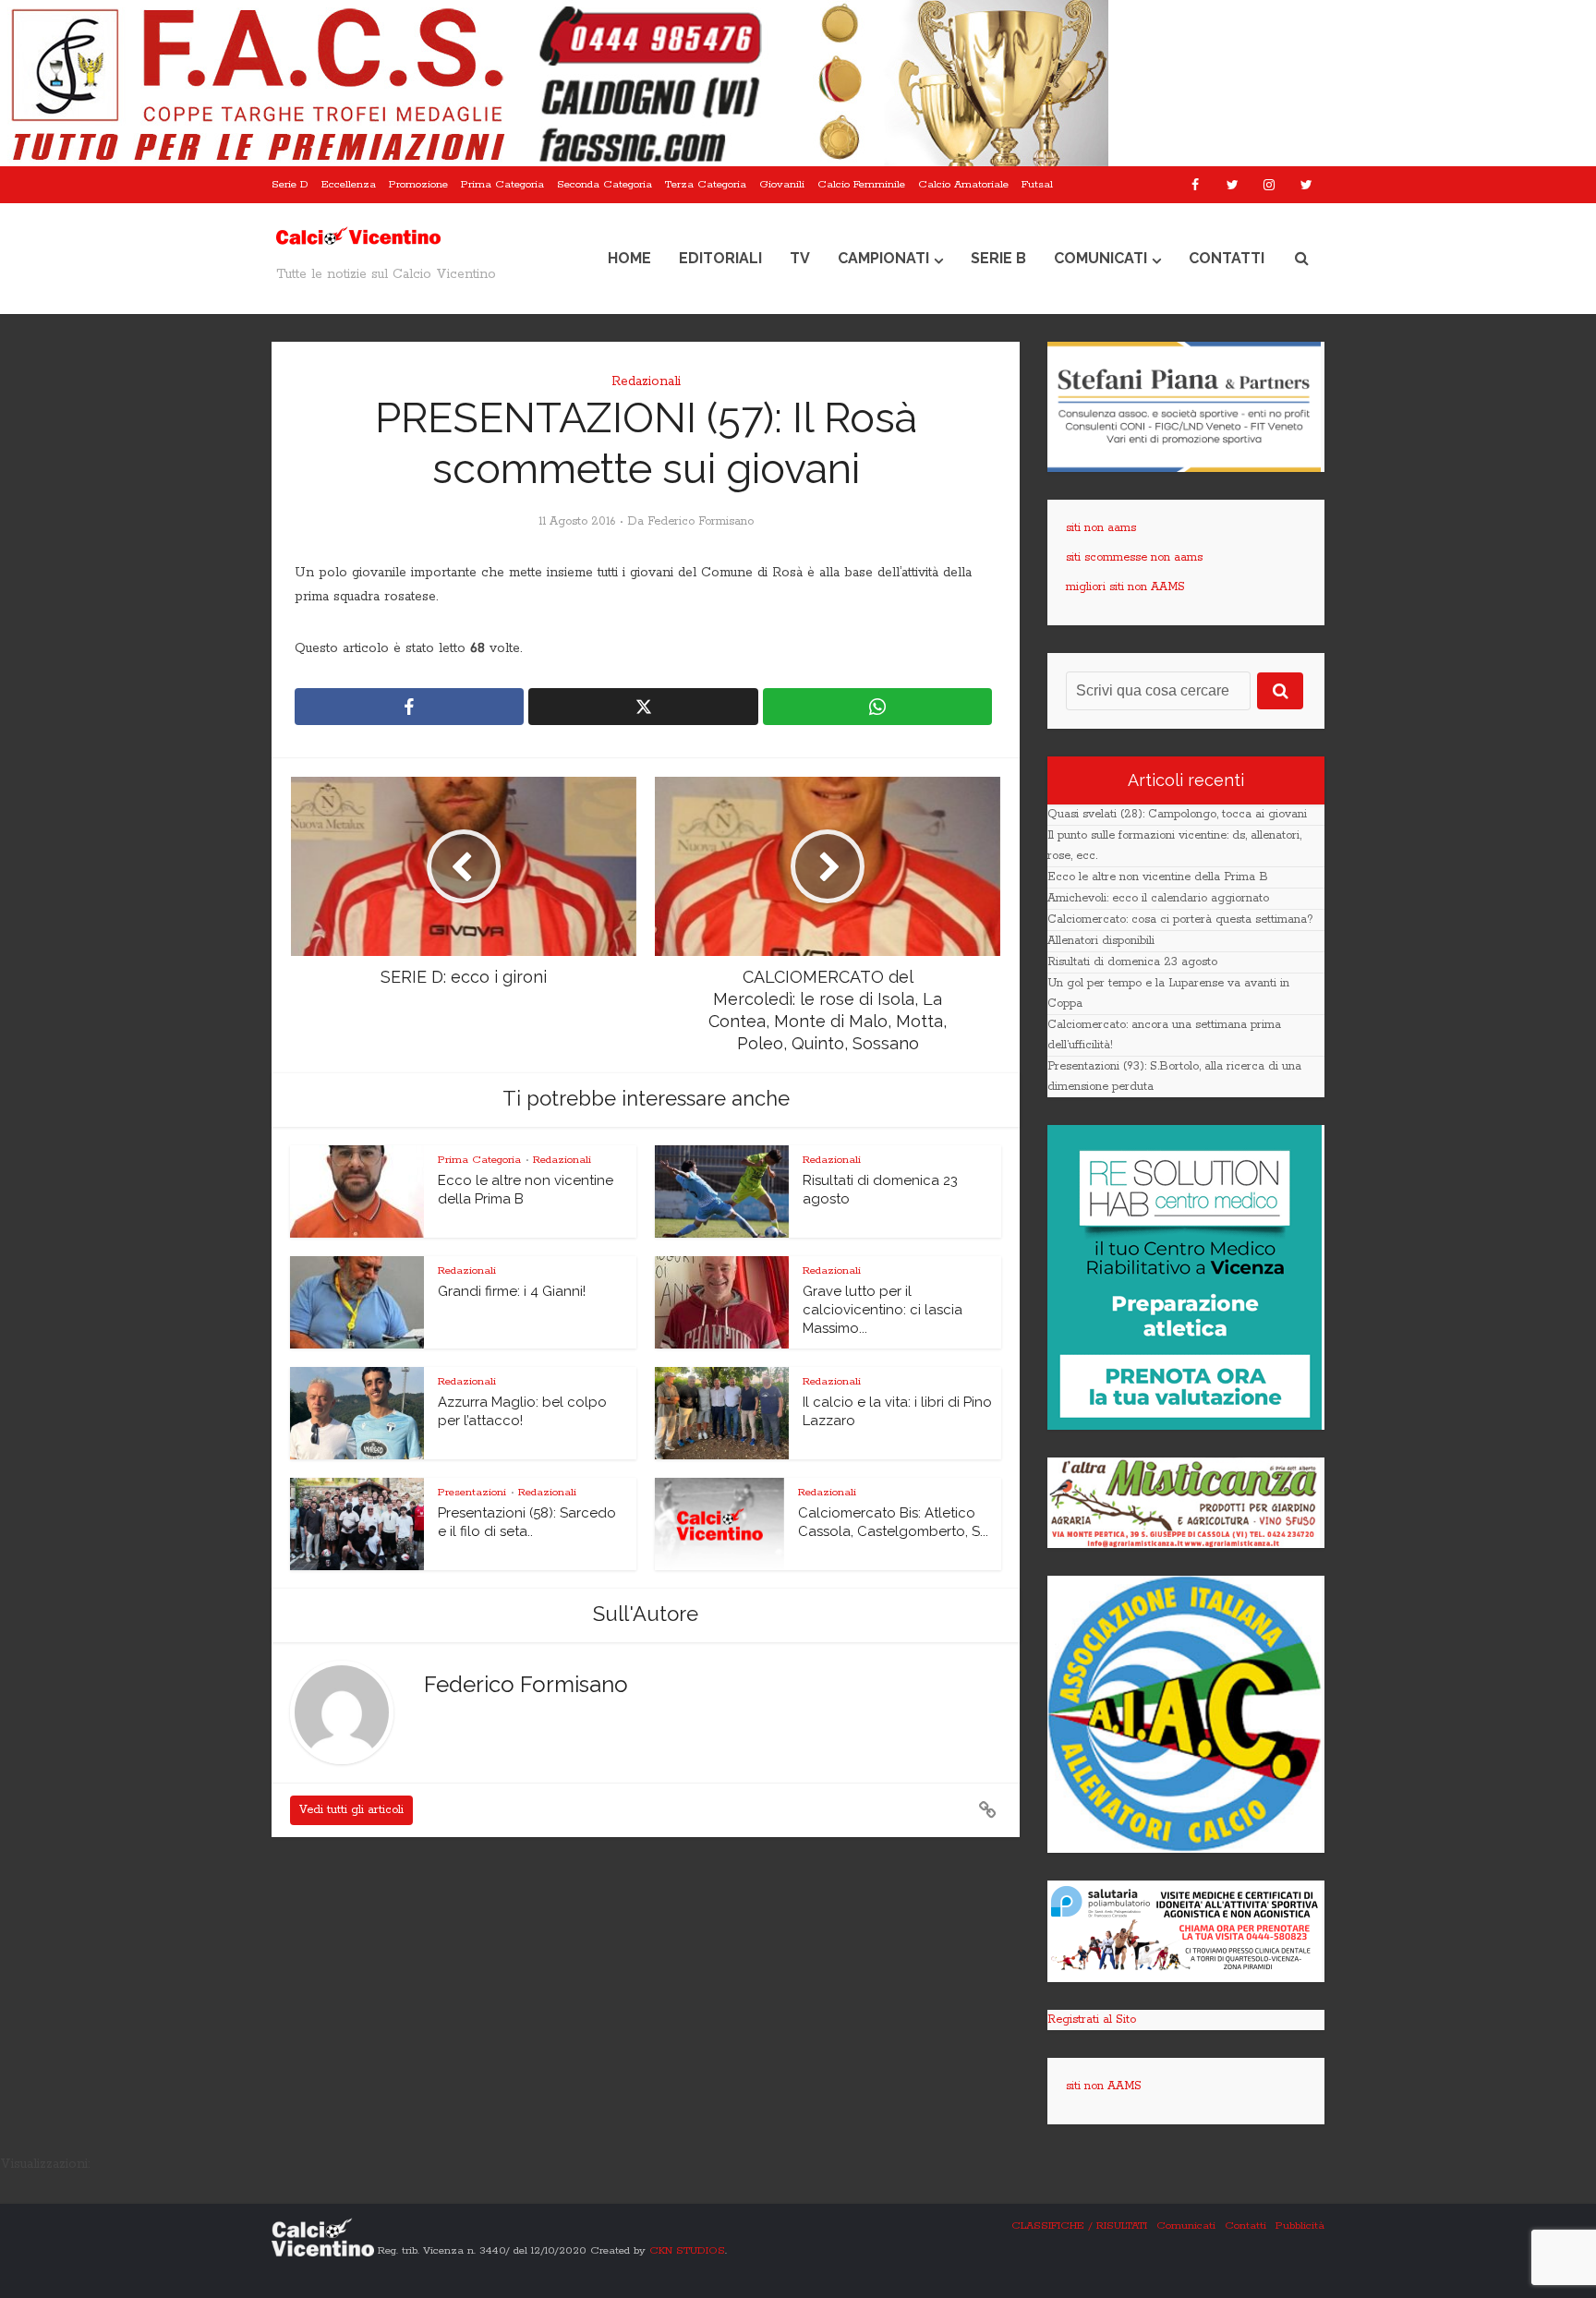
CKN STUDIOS (687, 2250)
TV (800, 258)
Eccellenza (349, 184)
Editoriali (720, 258)
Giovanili (782, 184)
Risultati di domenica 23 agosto (1132, 962)
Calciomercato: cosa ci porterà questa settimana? (1180, 919)
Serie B (998, 258)
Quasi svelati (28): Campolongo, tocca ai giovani (1177, 814)
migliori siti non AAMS (1125, 587)
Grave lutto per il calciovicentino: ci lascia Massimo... (883, 1310)
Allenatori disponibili (1101, 941)
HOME (629, 258)
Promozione (418, 184)
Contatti (1227, 258)
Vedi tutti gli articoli (351, 1810)
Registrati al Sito (1092, 2020)
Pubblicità (1300, 2225)
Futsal (1037, 184)
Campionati (883, 258)
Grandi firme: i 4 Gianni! (512, 1291)
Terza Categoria (706, 184)
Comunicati (1100, 258)
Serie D (290, 184)
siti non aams (1101, 528)
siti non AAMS (1104, 2086)
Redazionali (646, 381)
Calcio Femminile (861, 184)
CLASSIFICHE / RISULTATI (1079, 2225)
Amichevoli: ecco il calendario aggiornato (1158, 898)
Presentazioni (472, 1492)
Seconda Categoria (605, 184)
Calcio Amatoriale (963, 184)
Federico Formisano (701, 521)
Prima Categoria (502, 184)
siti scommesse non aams (1134, 557)
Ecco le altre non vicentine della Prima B (1158, 877)
